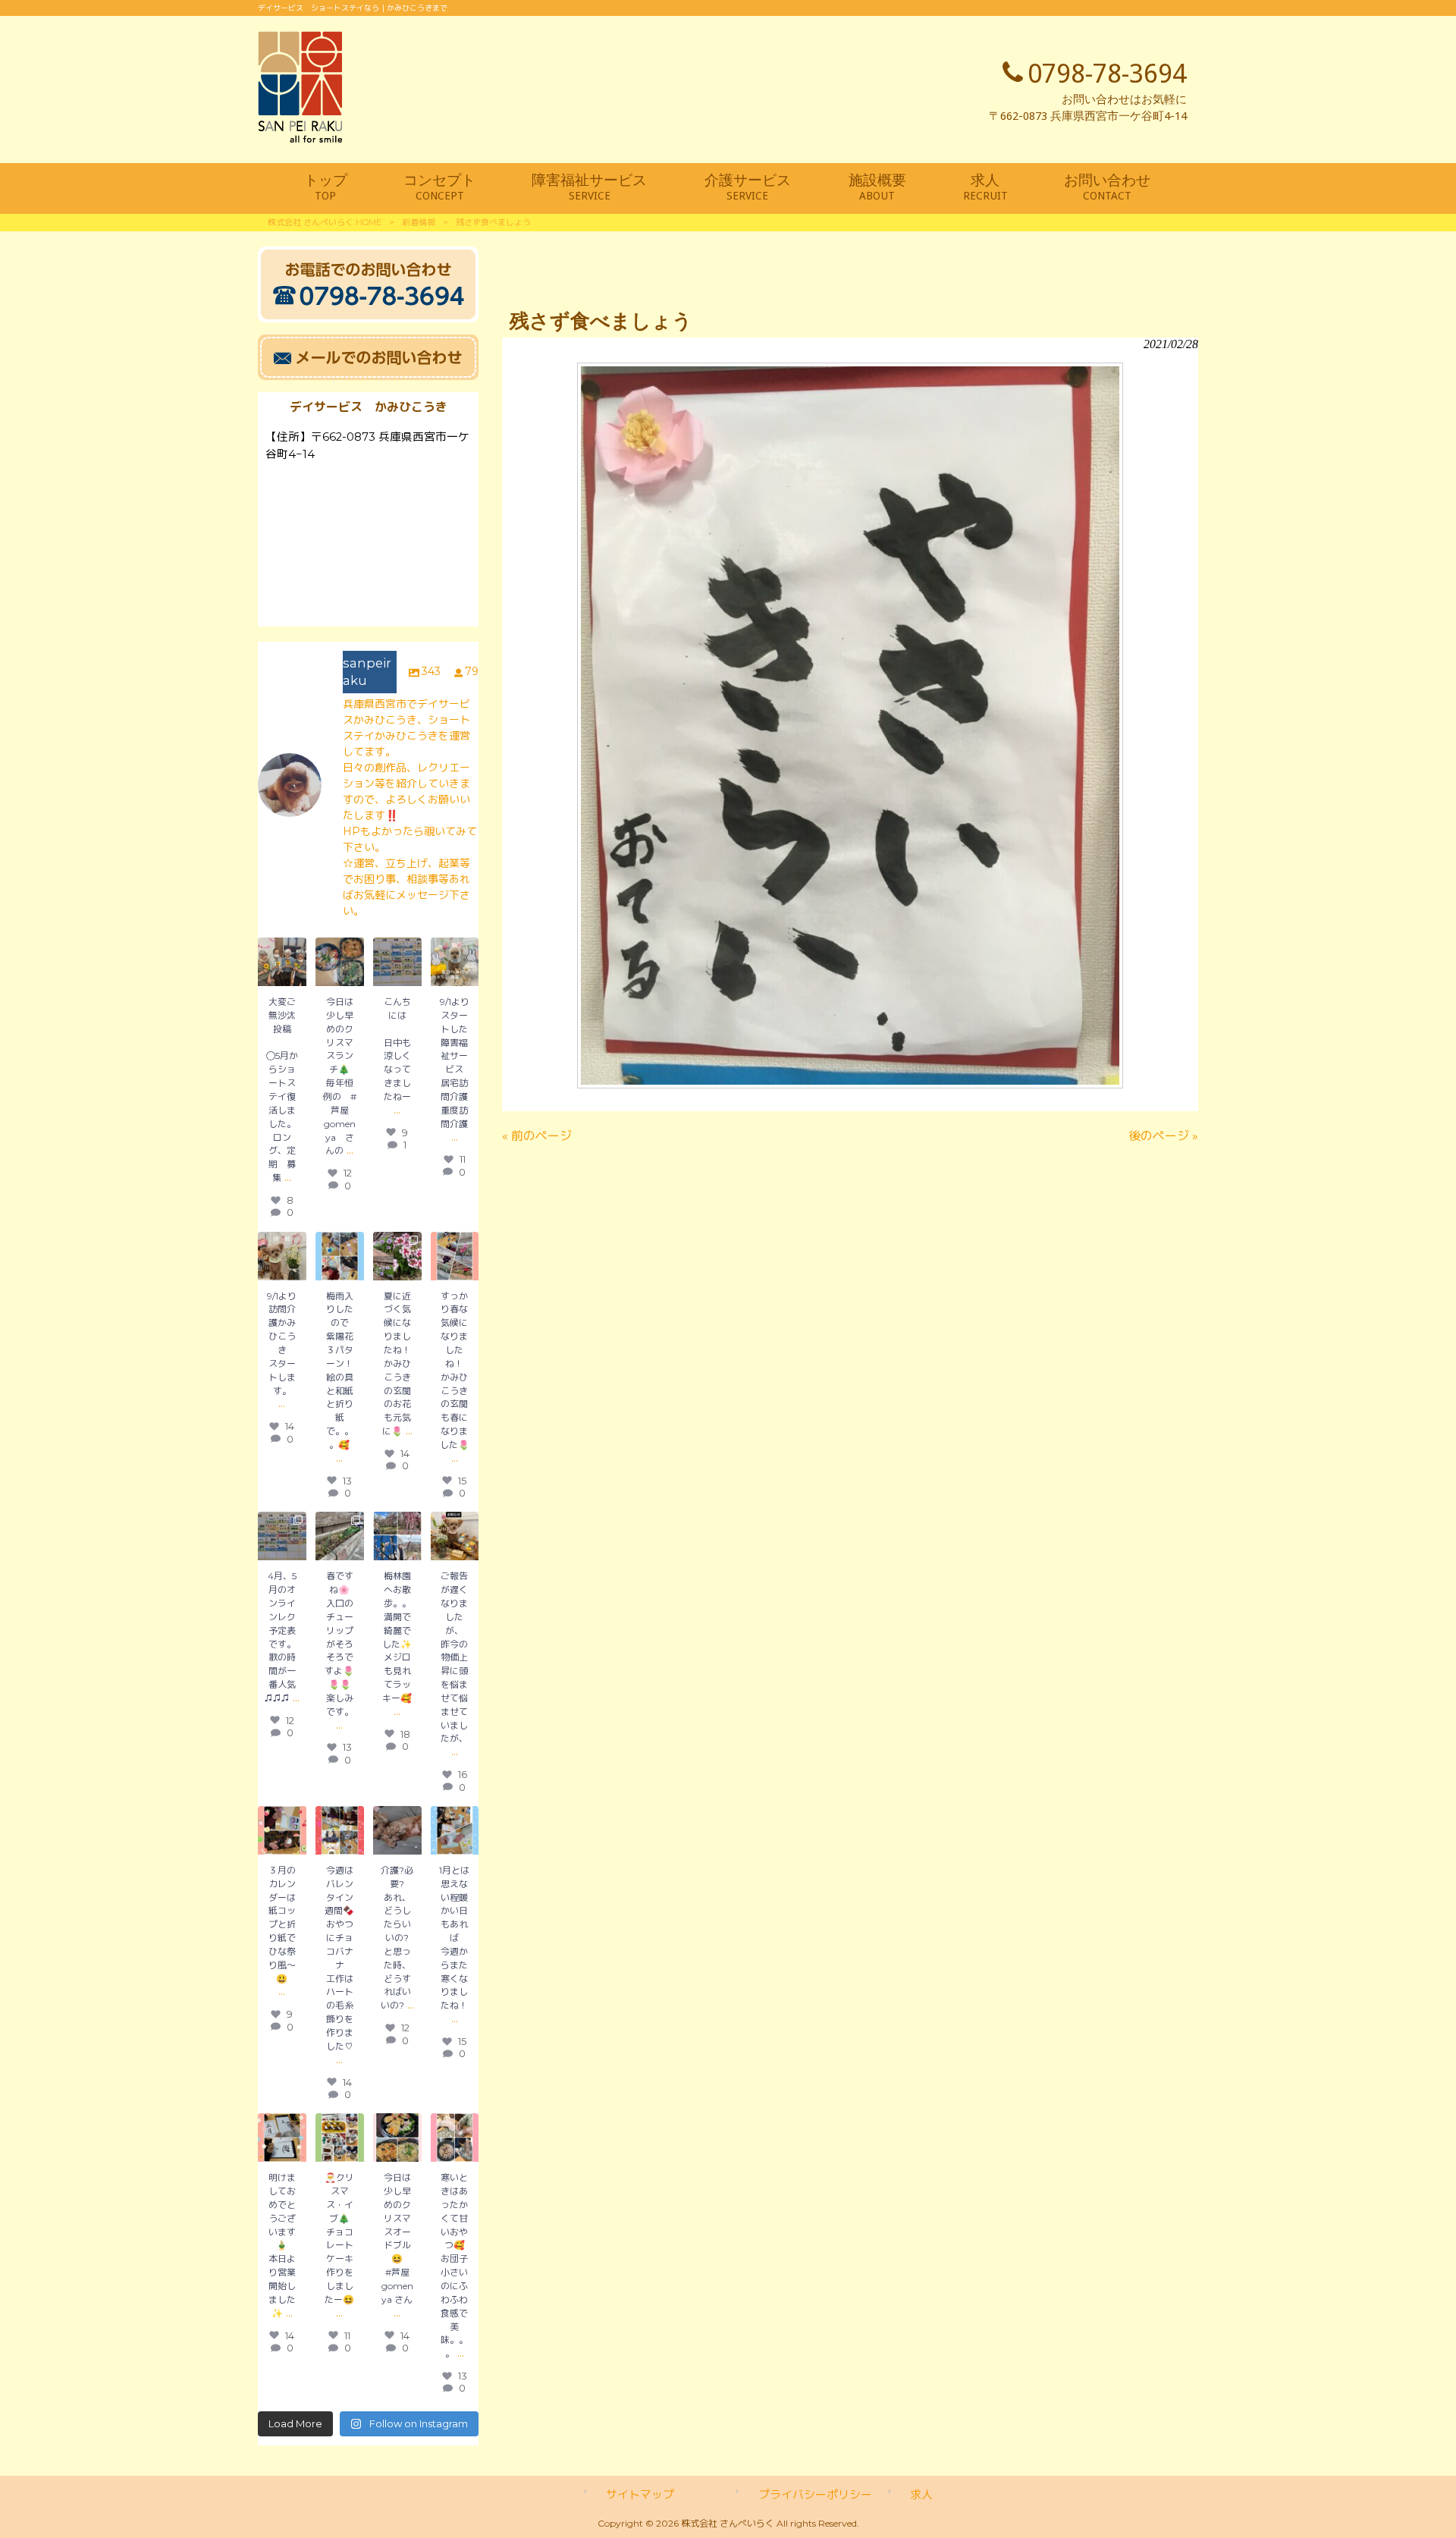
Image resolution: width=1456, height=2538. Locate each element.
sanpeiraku (282, 949)
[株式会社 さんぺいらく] (300, 138)
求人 (921, 2495)
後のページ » (1163, 1136)
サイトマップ (640, 2495)
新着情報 (419, 222)
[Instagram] (297, 977)
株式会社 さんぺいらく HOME (325, 222)
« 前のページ (537, 1136)
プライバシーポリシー (815, 2495)
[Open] (397, 1256)
